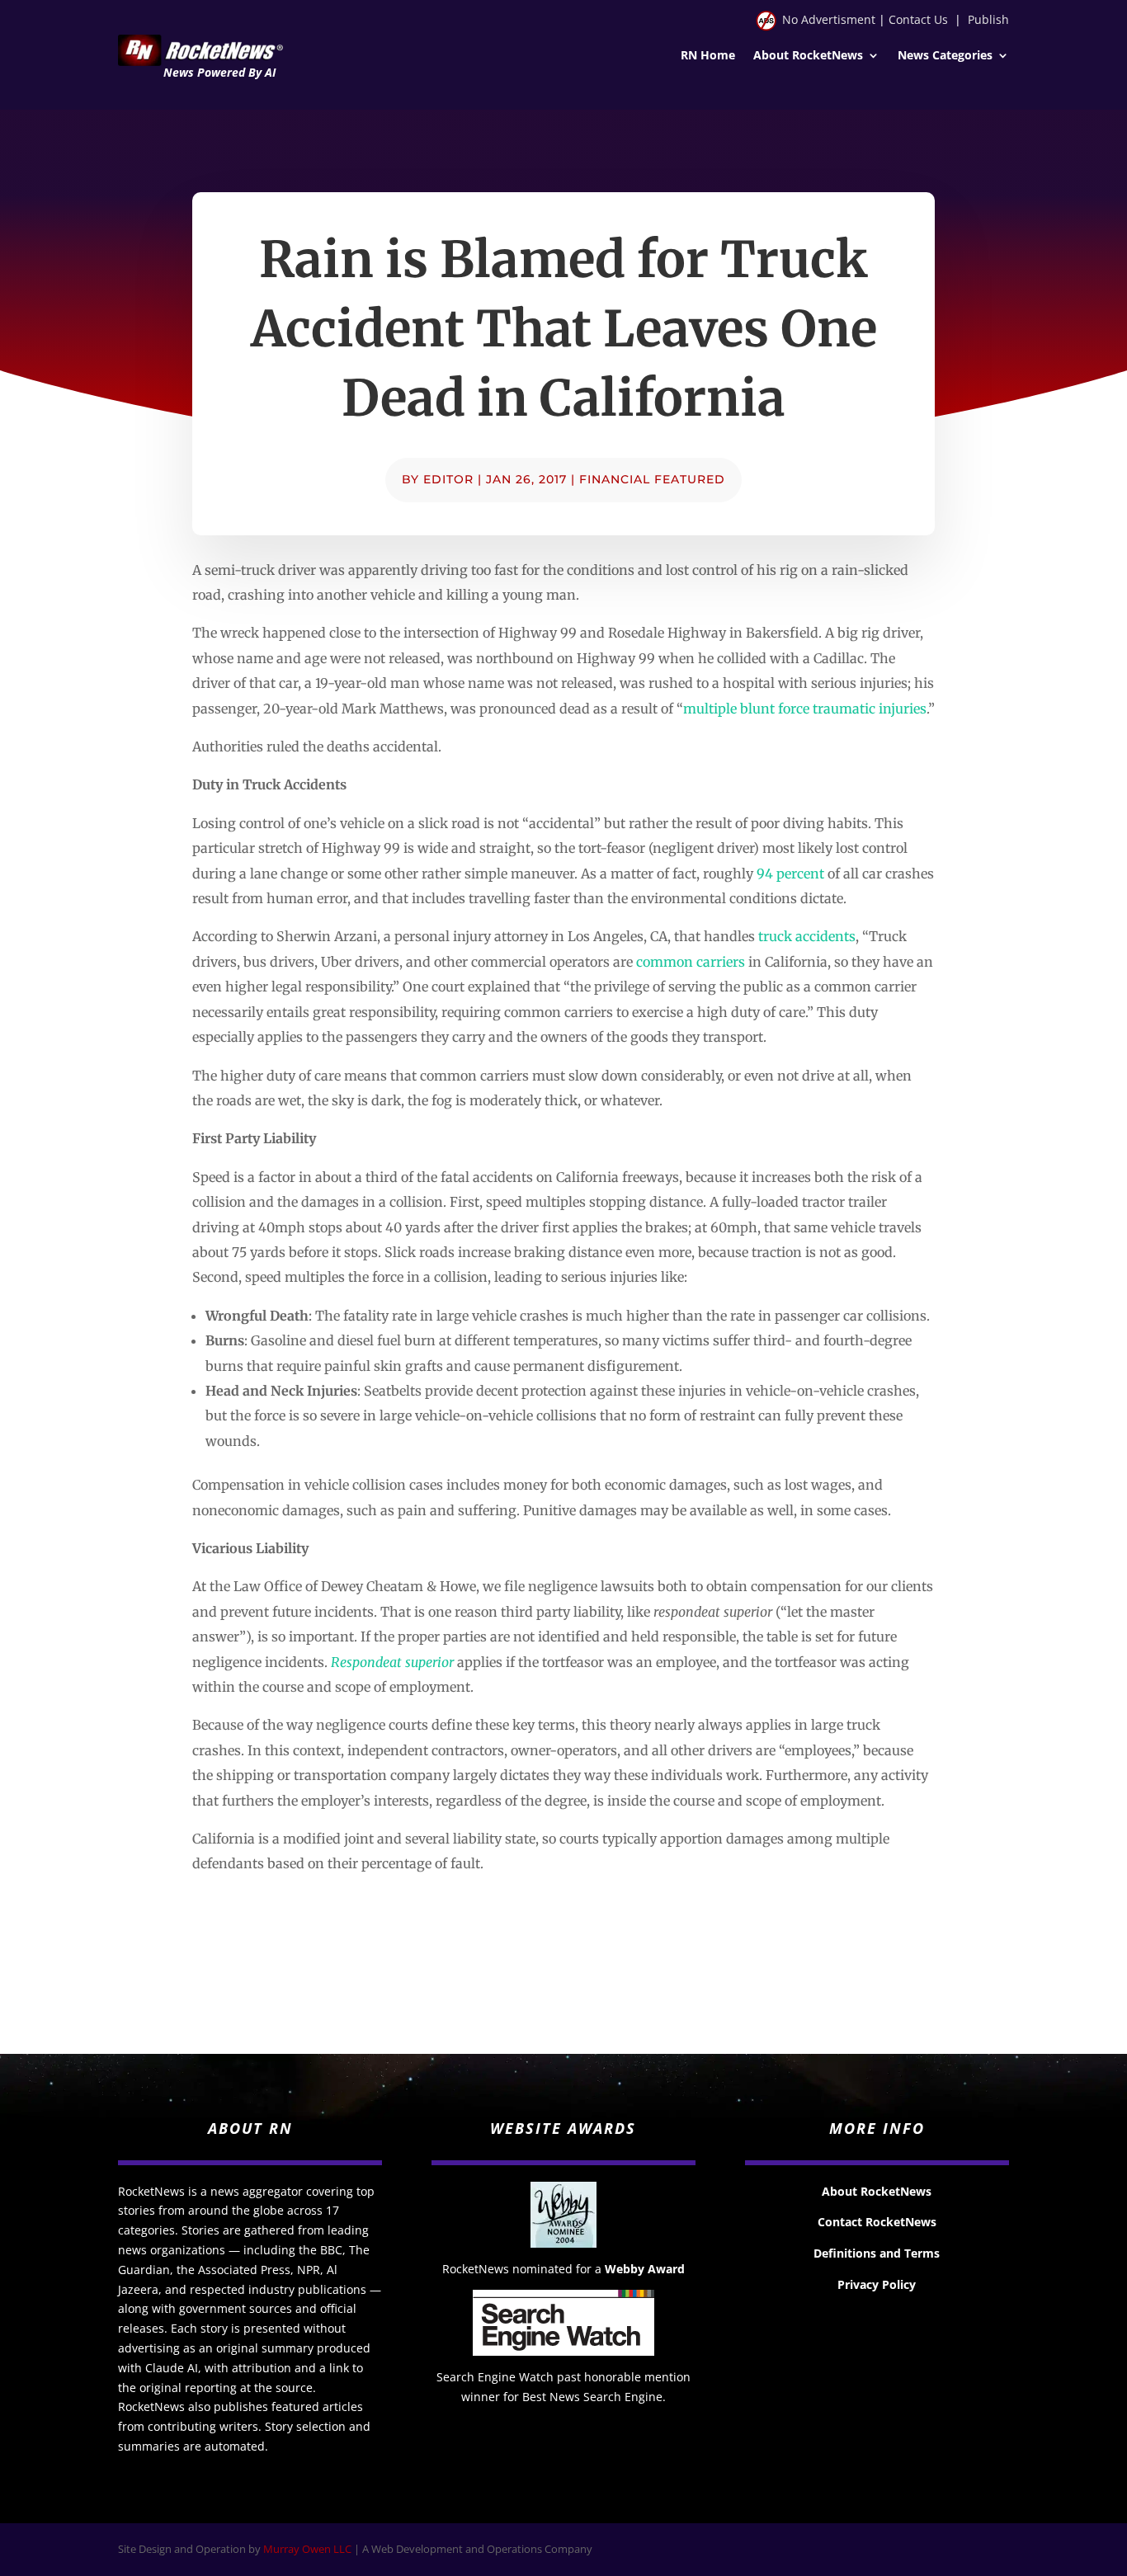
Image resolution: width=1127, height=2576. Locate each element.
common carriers (691, 962)
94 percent (790, 874)
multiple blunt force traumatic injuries (805, 709)
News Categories (945, 56)
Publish (988, 19)
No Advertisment (829, 19)
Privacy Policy (877, 2284)
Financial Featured (652, 479)
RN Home (708, 56)
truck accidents (807, 936)
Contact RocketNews (877, 2222)
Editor (448, 479)
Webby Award (645, 2269)
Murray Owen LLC (307, 2549)
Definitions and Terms (877, 2253)
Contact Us (918, 19)
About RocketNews (808, 56)
